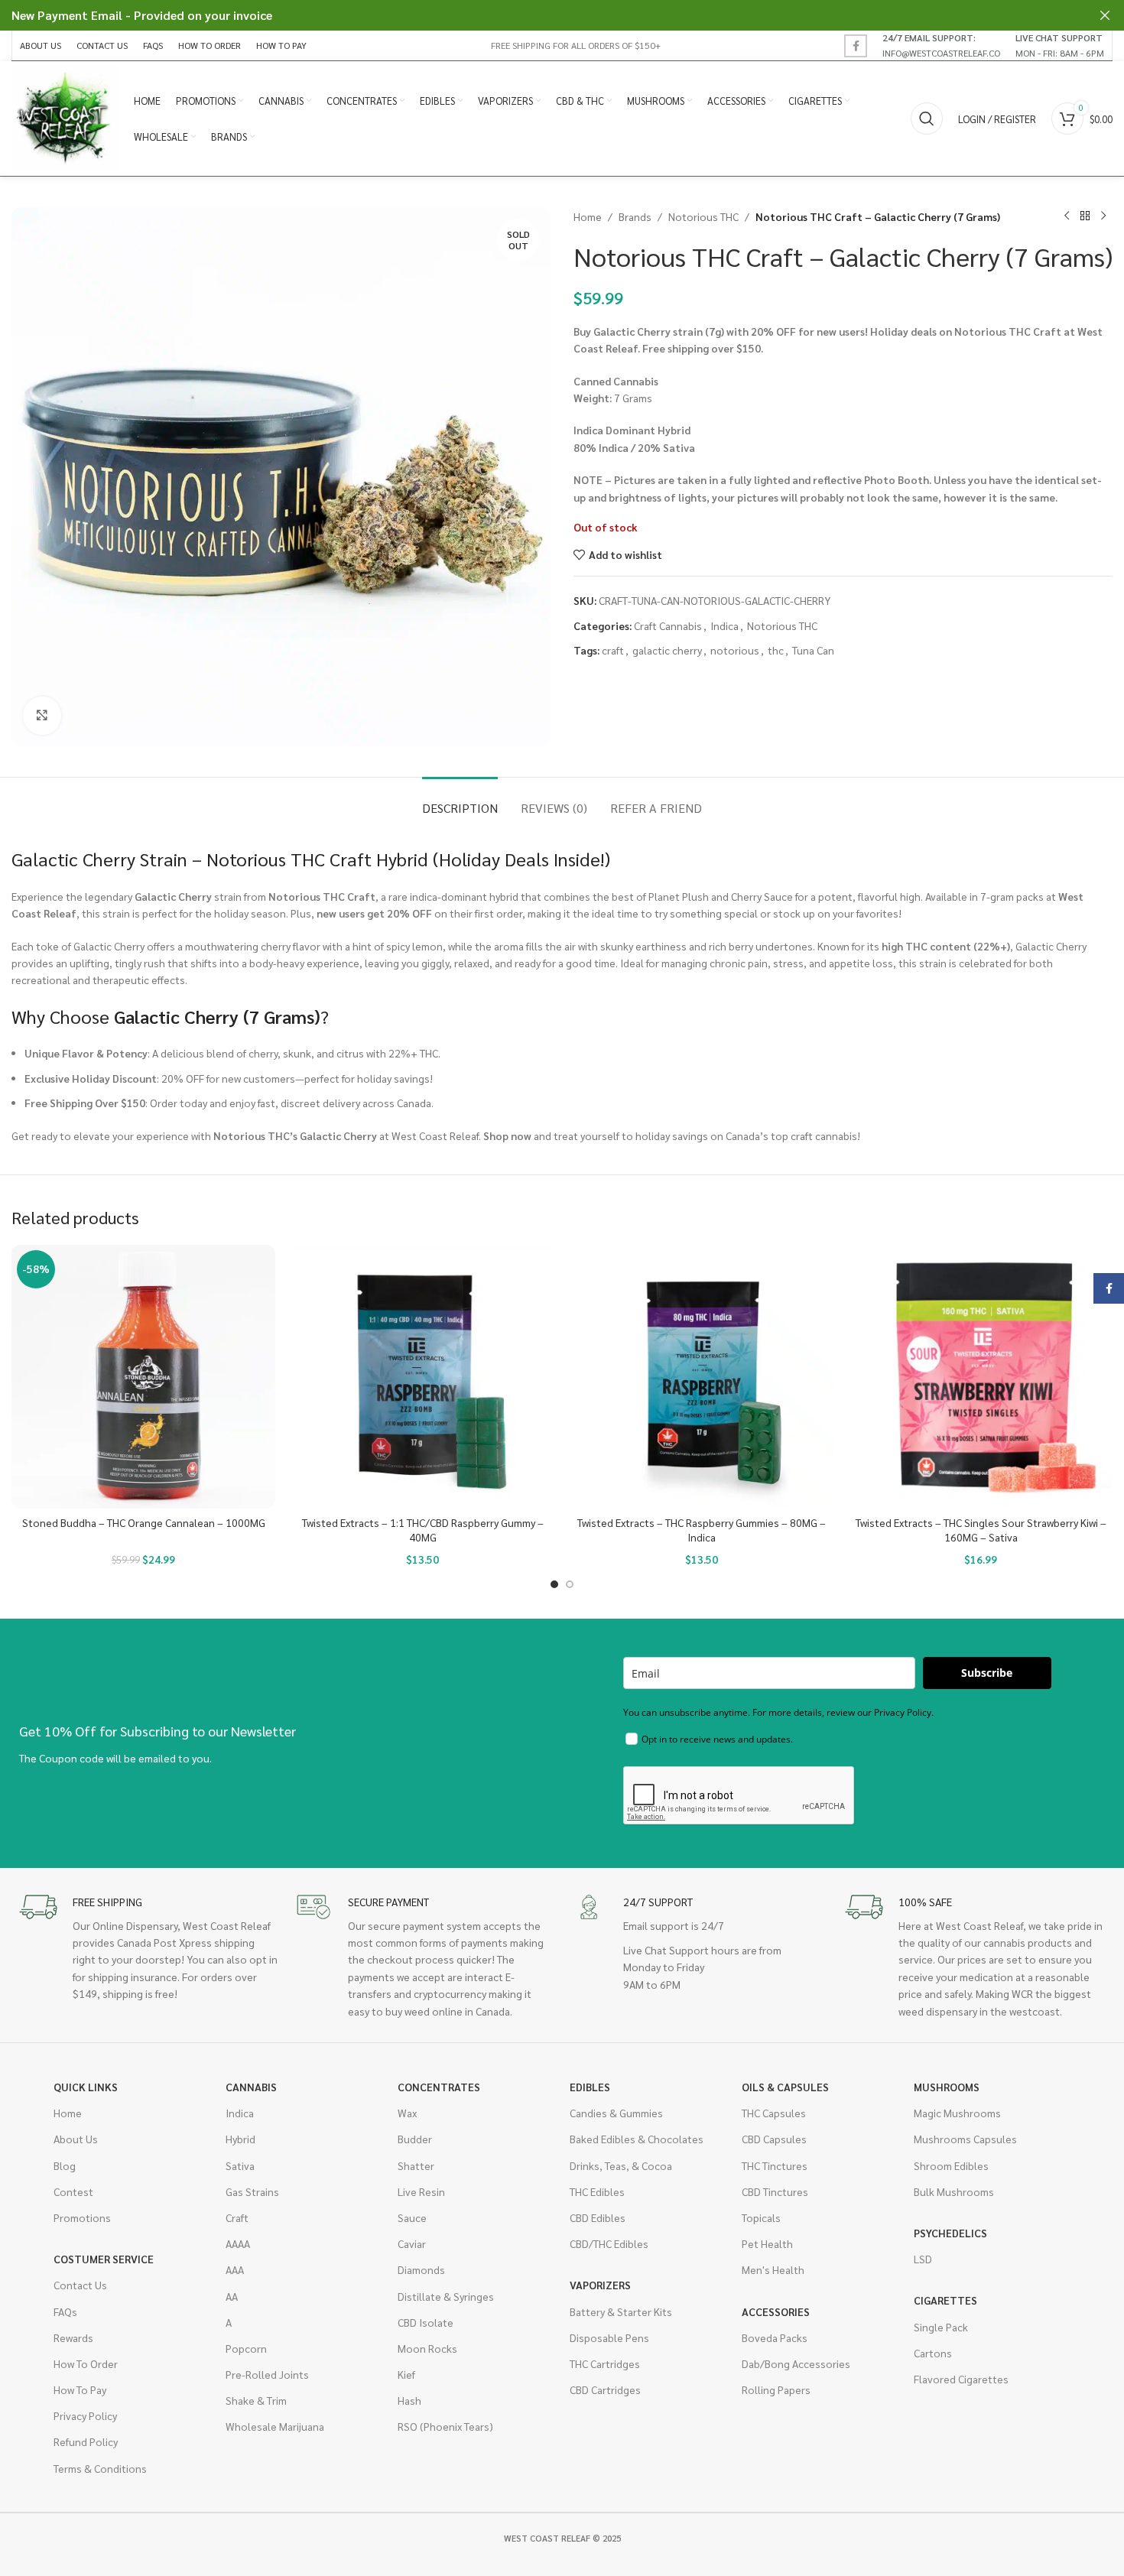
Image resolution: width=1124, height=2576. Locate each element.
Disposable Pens (609, 2337)
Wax (407, 2113)
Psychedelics (950, 2233)
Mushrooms (947, 2087)
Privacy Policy (85, 2415)
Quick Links (86, 2087)
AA (232, 2296)
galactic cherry (667, 650)
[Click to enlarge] (42, 716)
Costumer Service (104, 2259)
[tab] (460, 800)
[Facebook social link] (856, 46)
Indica (724, 625)
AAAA (238, 2243)
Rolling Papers (776, 2389)
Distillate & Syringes (446, 2296)
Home (588, 216)
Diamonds (421, 2269)
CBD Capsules (774, 2139)
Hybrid (240, 2139)
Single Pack (941, 2327)
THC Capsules (774, 2113)
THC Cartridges (605, 2363)
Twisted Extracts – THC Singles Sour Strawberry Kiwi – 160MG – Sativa (981, 1530)
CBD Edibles (598, 2217)
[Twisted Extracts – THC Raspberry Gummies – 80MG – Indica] (702, 1377)
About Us (76, 2139)
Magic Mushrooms (957, 2113)
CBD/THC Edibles (609, 2243)
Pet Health (767, 2243)
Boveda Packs (775, 2337)
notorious (735, 650)
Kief (406, 2374)
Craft (237, 2217)
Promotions (82, 2217)
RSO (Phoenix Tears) (445, 2426)
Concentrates (439, 2087)
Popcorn (246, 2348)
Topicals (761, 2217)
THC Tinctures (775, 2165)
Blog (65, 2165)
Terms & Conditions (100, 2468)
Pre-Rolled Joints (267, 2374)
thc (776, 650)
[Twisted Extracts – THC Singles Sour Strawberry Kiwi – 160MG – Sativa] (981, 1377)
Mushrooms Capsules (965, 2139)
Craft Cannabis (668, 625)
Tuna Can (813, 650)
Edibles (590, 2087)
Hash (409, 2400)
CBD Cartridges (605, 2389)
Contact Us (80, 2285)
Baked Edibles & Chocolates (637, 2139)
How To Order (86, 2363)
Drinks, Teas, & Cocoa (621, 2165)
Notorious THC (703, 216)
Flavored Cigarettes (961, 2379)
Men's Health (773, 2269)
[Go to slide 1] (554, 1584)
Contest (73, 2191)
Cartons (933, 2353)
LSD (923, 2259)
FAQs (65, 2311)
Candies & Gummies (616, 2113)
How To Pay (80, 2389)
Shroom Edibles (951, 2165)
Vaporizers (600, 2285)
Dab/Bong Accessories (796, 2363)
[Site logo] (65, 117)
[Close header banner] (1105, 15)
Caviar (412, 2243)
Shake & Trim (256, 2400)
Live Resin (421, 2191)
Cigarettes (945, 2300)
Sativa (240, 2165)
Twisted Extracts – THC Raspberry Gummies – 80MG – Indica (702, 1530)
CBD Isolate (426, 2322)
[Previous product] (1067, 216)
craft (613, 650)
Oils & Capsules (785, 2087)
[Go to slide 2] (570, 1584)
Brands (635, 216)
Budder (415, 2139)
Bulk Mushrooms (954, 2191)
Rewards (73, 2337)
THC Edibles (597, 2191)
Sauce (412, 2217)
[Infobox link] (941, 45)
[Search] (927, 119)
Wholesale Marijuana (275, 2426)
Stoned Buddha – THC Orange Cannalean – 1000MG (144, 1522)
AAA (235, 2269)
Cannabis (251, 2087)
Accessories (776, 2311)
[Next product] (1103, 216)
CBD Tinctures (775, 2191)
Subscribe (987, 1673)
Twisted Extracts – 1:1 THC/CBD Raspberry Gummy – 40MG (423, 1530)
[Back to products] (1085, 216)
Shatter (416, 2165)
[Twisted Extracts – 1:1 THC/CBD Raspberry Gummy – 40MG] (422, 1377)
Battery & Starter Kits (621, 2311)
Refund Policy (86, 2441)
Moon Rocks (427, 2348)
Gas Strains (252, 2191)
